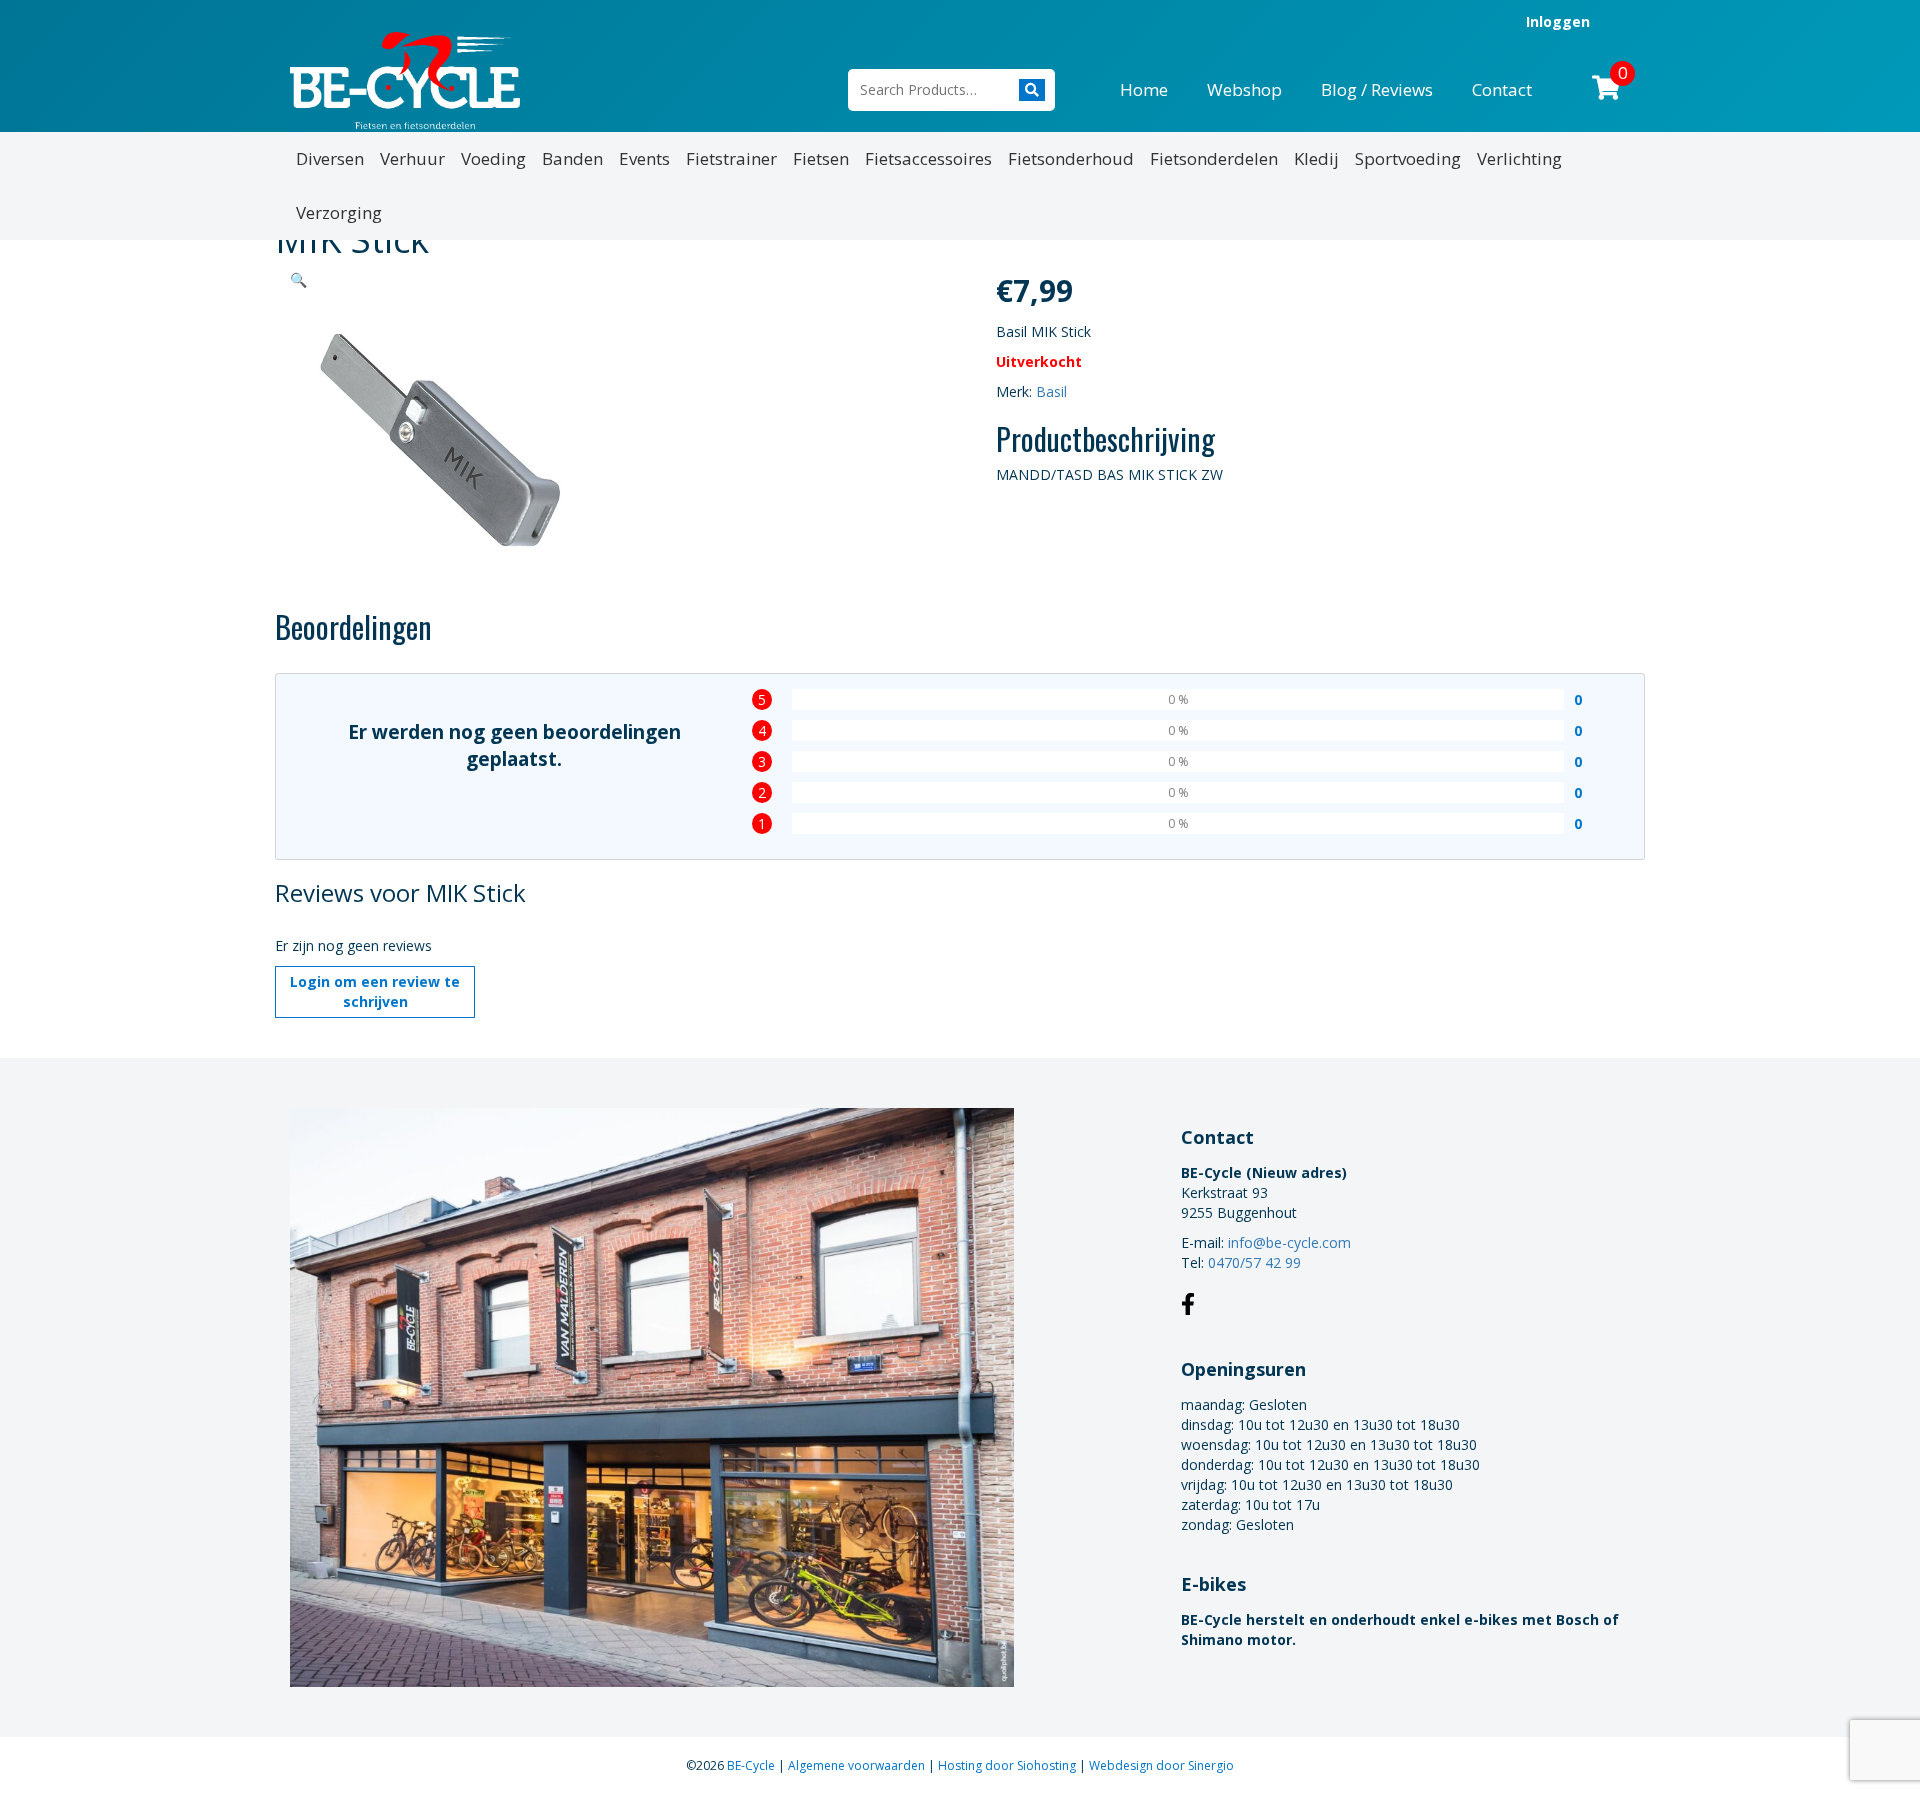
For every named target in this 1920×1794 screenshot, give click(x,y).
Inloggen (1558, 21)
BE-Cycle (752, 1765)
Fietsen (821, 158)
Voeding (493, 158)
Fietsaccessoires (928, 158)
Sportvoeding (1408, 158)
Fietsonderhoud (1071, 158)
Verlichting (1519, 158)
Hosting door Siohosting (1008, 1765)
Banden (572, 158)
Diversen (330, 158)
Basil (1051, 391)
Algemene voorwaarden (858, 1765)
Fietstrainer (731, 158)
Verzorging (339, 212)
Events (644, 158)
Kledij (1316, 158)
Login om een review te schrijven (375, 991)
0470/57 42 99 (1254, 1262)
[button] (298, 279)
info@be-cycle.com (1289, 1242)
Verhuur (412, 158)
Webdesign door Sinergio (1161, 1765)
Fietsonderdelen (1214, 158)
